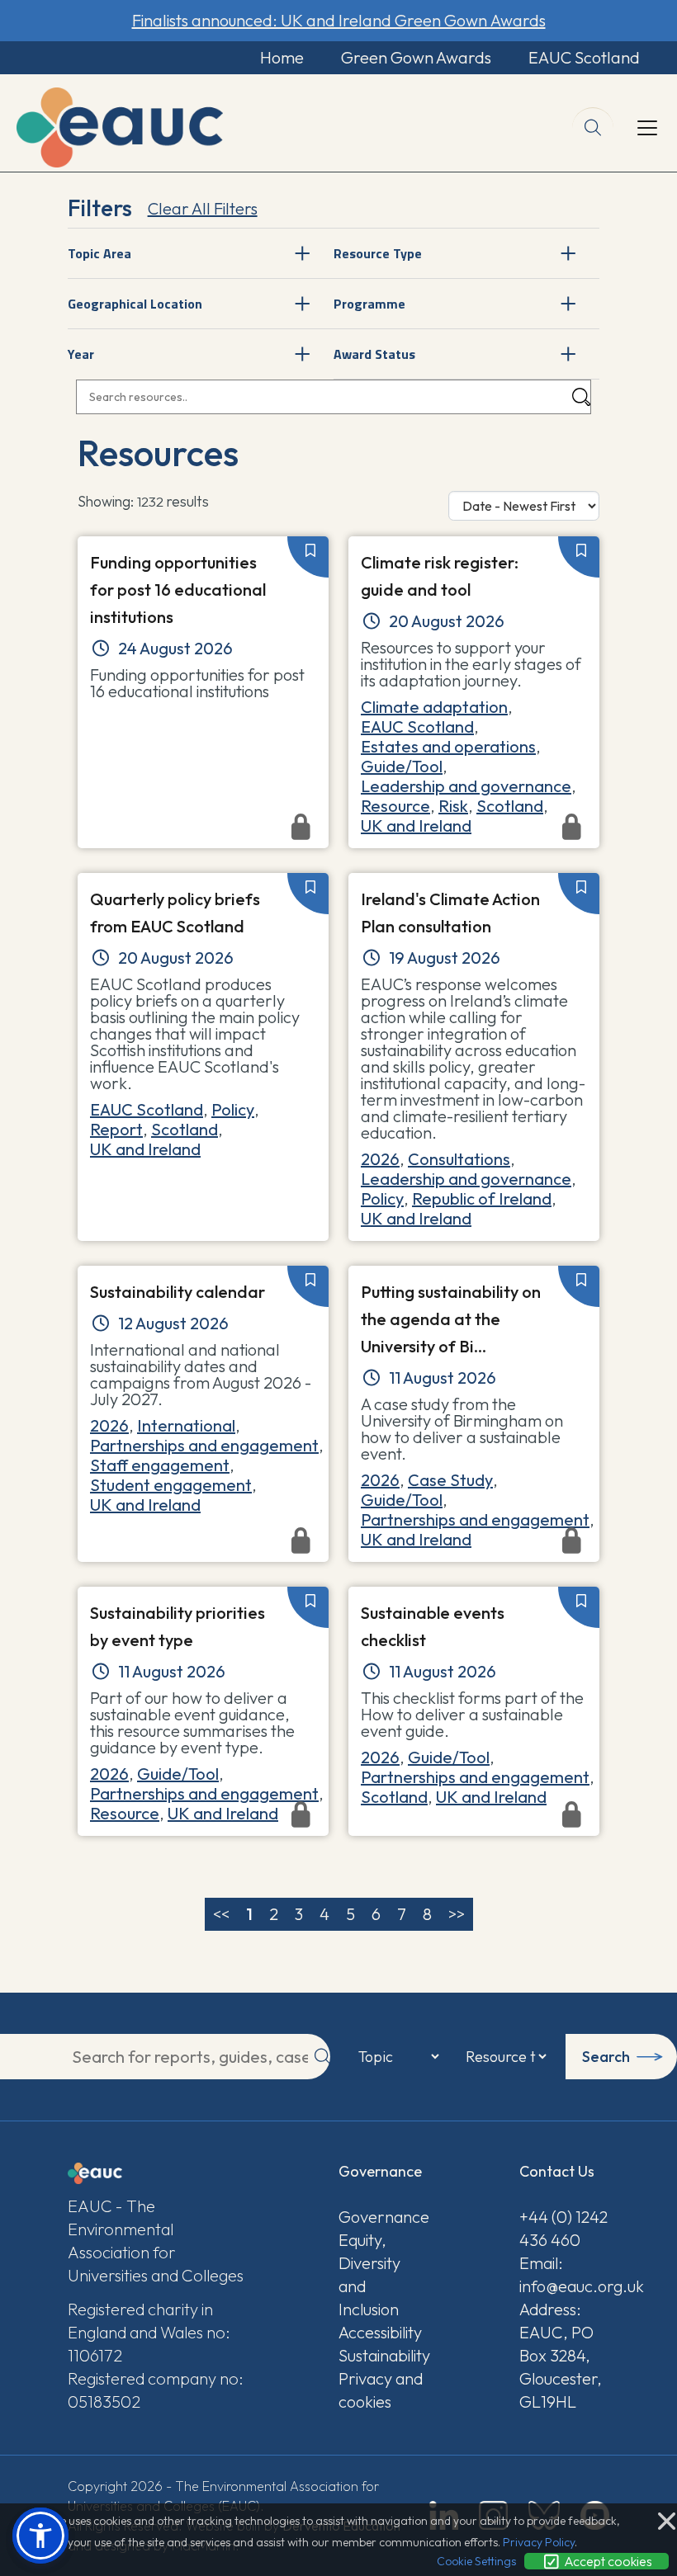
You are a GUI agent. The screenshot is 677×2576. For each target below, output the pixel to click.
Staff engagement (160, 1465)
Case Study (450, 1480)
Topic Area (99, 253)
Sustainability (383, 2355)
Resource (395, 806)
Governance (383, 2217)
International (186, 1425)
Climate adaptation (434, 707)
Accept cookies (607, 2561)
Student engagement (171, 1485)
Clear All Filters (203, 208)
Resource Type (378, 253)
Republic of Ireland (482, 1198)
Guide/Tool (402, 766)
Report (116, 1129)
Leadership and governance (466, 786)
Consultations (459, 1159)
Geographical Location (135, 304)
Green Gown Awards (416, 57)
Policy (233, 1109)
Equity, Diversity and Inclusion (369, 2274)
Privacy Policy (539, 2542)
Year (81, 354)
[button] (40, 2536)
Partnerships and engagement (204, 1445)
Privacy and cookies (381, 2390)
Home (282, 57)
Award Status (374, 354)
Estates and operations (448, 746)
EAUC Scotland (584, 57)
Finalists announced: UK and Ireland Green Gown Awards (339, 20)
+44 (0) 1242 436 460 (563, 2228)
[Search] (581, 397)
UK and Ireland (145, 1149)
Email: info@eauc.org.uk (564, 2274)
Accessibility (380, 2332)
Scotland (510, 806)
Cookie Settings (476, 2561)
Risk (453, 806)
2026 (380, 1159)
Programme (369, 304)
